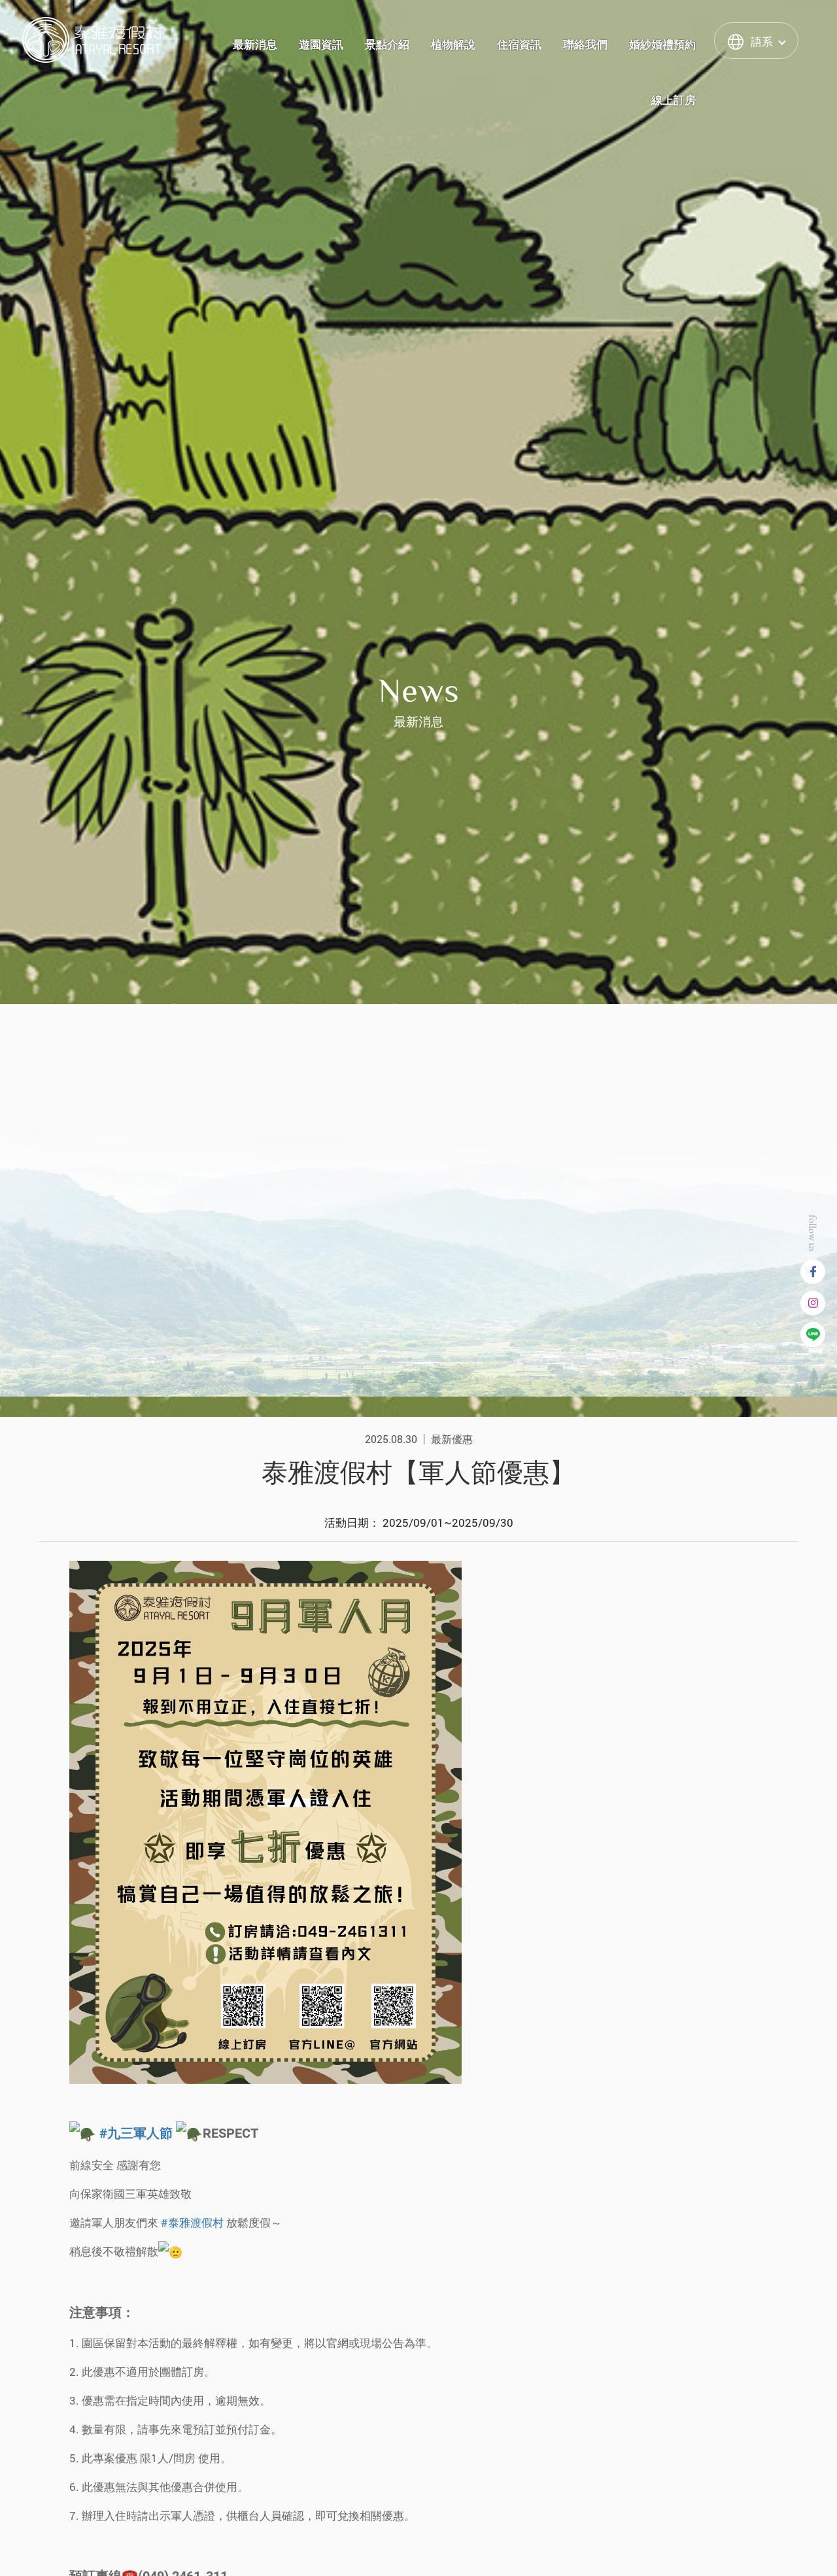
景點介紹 (387, 44)
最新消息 (255, 44)
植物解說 (453, 44)
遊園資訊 (321, 44)
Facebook (813, 1272)
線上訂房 (674, 100)
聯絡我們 (585, 44)
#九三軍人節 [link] (136, 2133)
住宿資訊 (519, 44)
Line (813, 1334)
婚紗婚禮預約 (662, 44)
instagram (813, 1303)
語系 (762, 42)
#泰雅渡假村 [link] (192, 2222)
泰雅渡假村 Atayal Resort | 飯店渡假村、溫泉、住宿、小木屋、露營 (93, 40)
